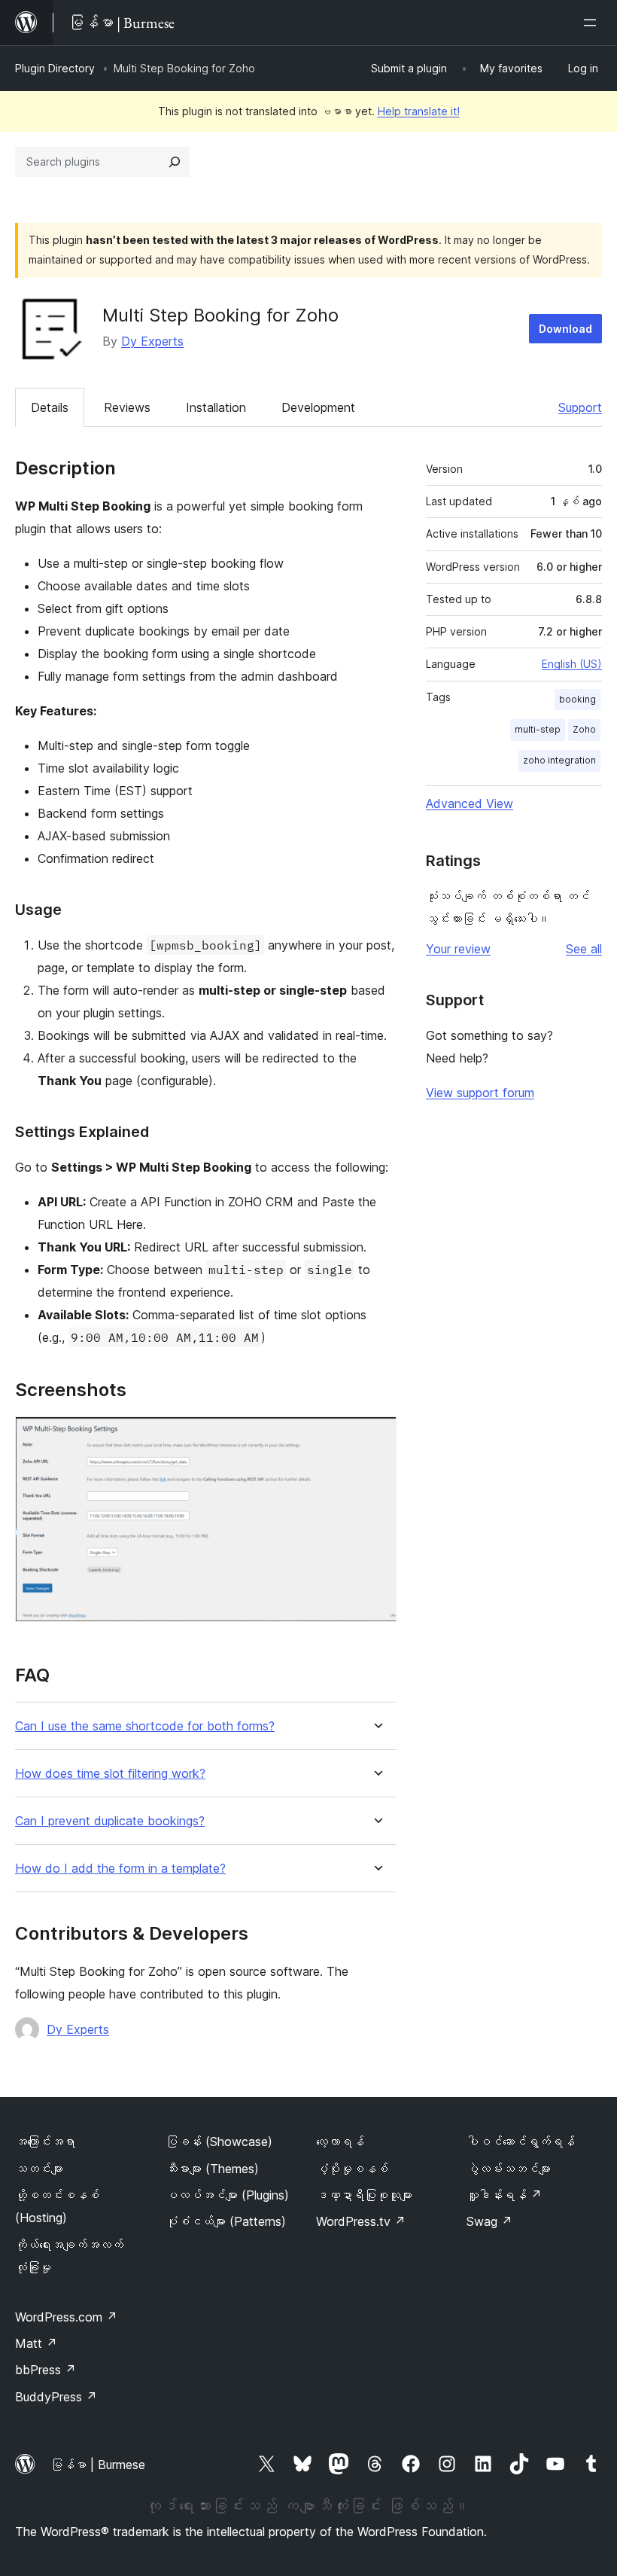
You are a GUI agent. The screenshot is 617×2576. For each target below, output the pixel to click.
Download (565, 329)
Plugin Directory (55, 68)
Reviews (127, 407)
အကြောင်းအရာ (45, 2142)
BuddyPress (56, 2397)
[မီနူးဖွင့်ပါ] (593, 23)
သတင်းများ (39, 2169)
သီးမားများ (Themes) (212, 2169)
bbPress (46, 2370)
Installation (216, 407)
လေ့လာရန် (340, 2142)
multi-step (538, 729)
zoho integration (559, 760)
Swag (489, 2221)
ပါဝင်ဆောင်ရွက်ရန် (521, 2142)
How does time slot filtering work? (110, 1774)
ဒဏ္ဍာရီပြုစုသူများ (364, 2195)
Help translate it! (419, 111)
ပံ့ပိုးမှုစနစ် (352, 2169)
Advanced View (470, 803)
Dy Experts (152, 341)
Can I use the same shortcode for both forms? (145, 1726)
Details (50, 407)
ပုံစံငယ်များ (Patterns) (226, 2221)
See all (584, 949)
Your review (458, 949)
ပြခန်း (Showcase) (219, 2142)
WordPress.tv (361, 2221)
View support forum (480, 1093)
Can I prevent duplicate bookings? (110, 1821)
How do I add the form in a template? (120, 1869)
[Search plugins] (175, 162)
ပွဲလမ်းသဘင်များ (509, 2169)
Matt (36, 2343)
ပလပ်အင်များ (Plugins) (227, 2195)
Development (318, 407)
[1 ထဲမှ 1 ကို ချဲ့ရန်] (376, 1437)
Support (580, 407)
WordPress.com (66, 2317)
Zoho (584, 729)
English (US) (572, 664)
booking (577, 699)
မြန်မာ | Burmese (98, 2465)
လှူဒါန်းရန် (504, 2195)
